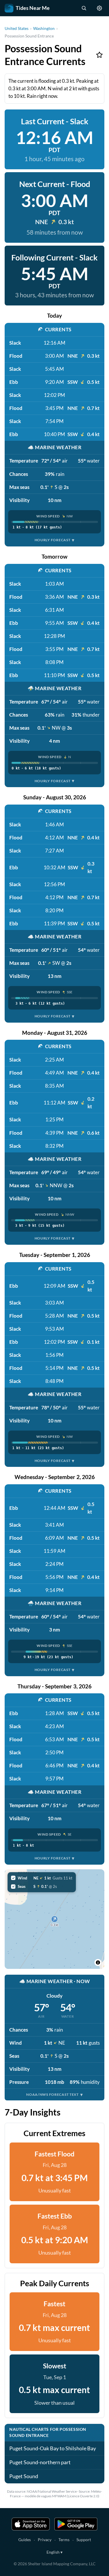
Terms (64, 2540)
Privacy (45, 2540)
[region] (54, 1919)
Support (84, 2540)
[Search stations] (84, 8)
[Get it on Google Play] (76, 2524)
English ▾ (54, 2552)
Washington (44, 28)
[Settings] (99, 8)
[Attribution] (98, 1962)
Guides (25, 2540)
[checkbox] (42, 1878)
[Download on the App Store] (31, 2524)
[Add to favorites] (99, 55)
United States (17, 28)
